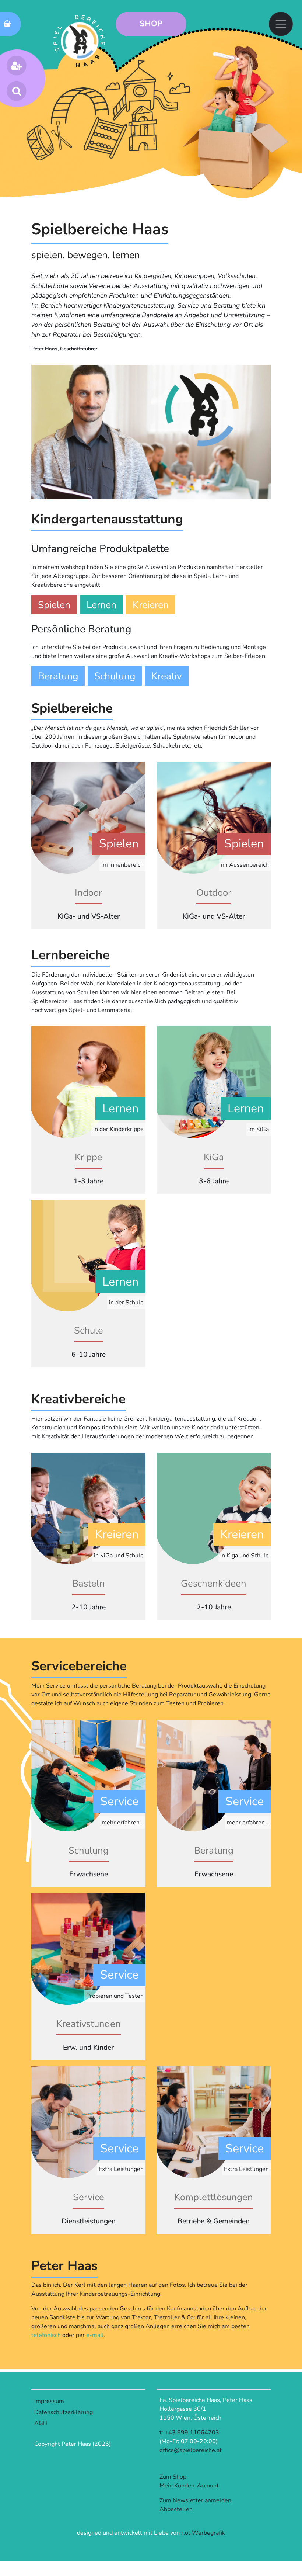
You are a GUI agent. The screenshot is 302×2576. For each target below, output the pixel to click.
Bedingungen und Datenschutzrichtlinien (133, 1378)
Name (48, 1349)
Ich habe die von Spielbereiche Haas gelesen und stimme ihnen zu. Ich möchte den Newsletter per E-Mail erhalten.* (145, 1382)
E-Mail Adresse (63, 1322)
